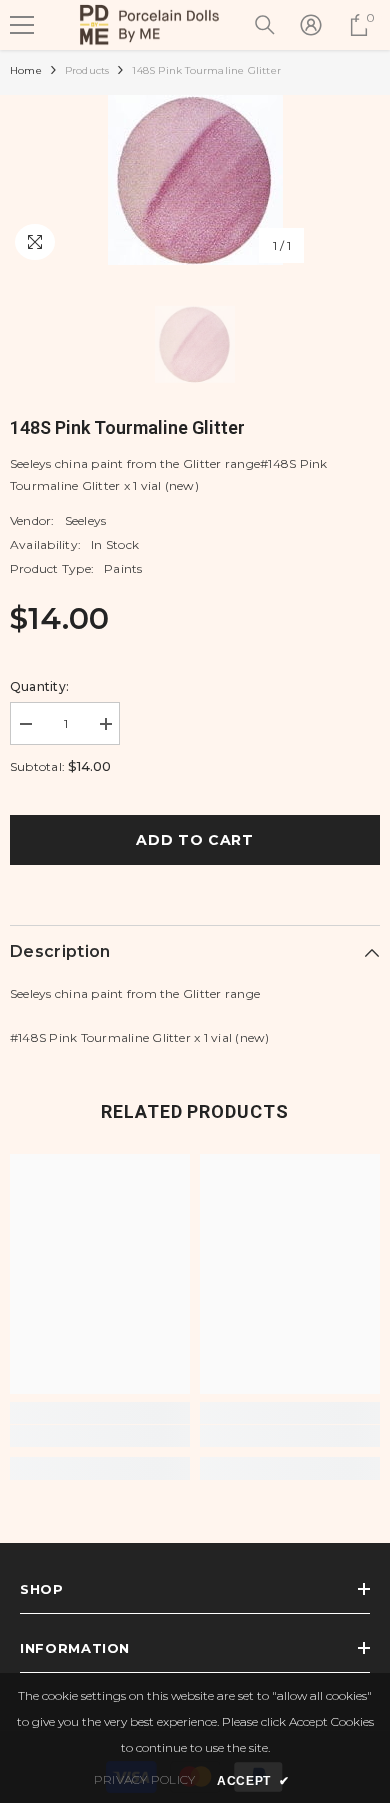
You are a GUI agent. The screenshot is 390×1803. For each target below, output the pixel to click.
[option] (195, 180)
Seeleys (86, 520)
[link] (100, 1436)
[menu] (22, 25)
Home (26, 70)
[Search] (265, 25)
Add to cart (195, 840)
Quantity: (39, 686)
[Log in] (311, 25)
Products (87, 70)
